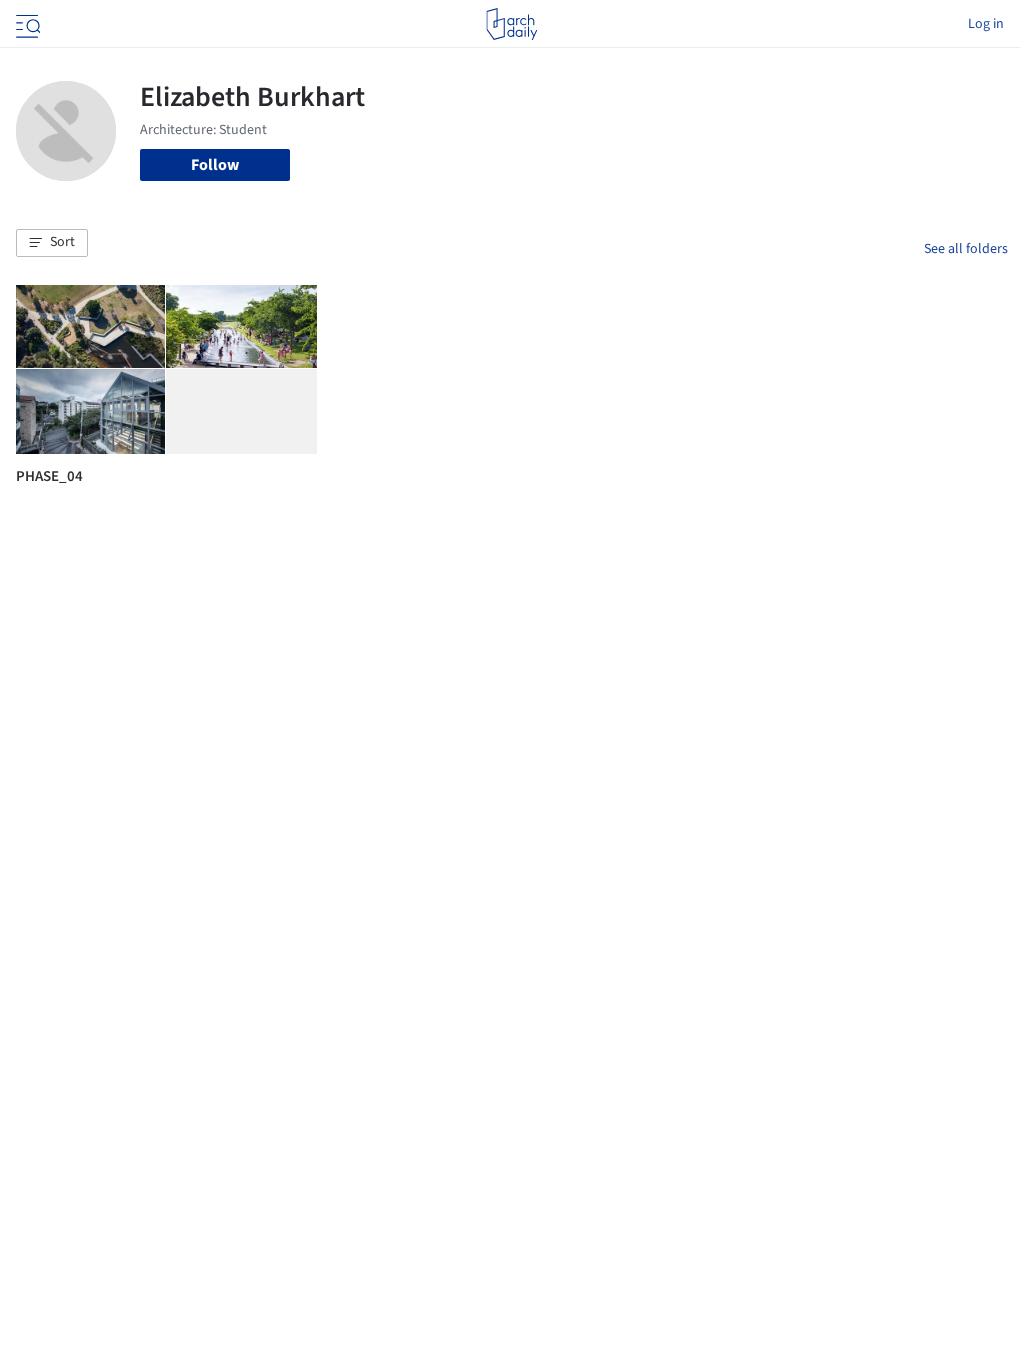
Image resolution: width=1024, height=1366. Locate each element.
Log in (986, 24)
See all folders (966, 249)
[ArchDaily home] (511, 24)
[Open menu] (26, 24)
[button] (52, 243)
